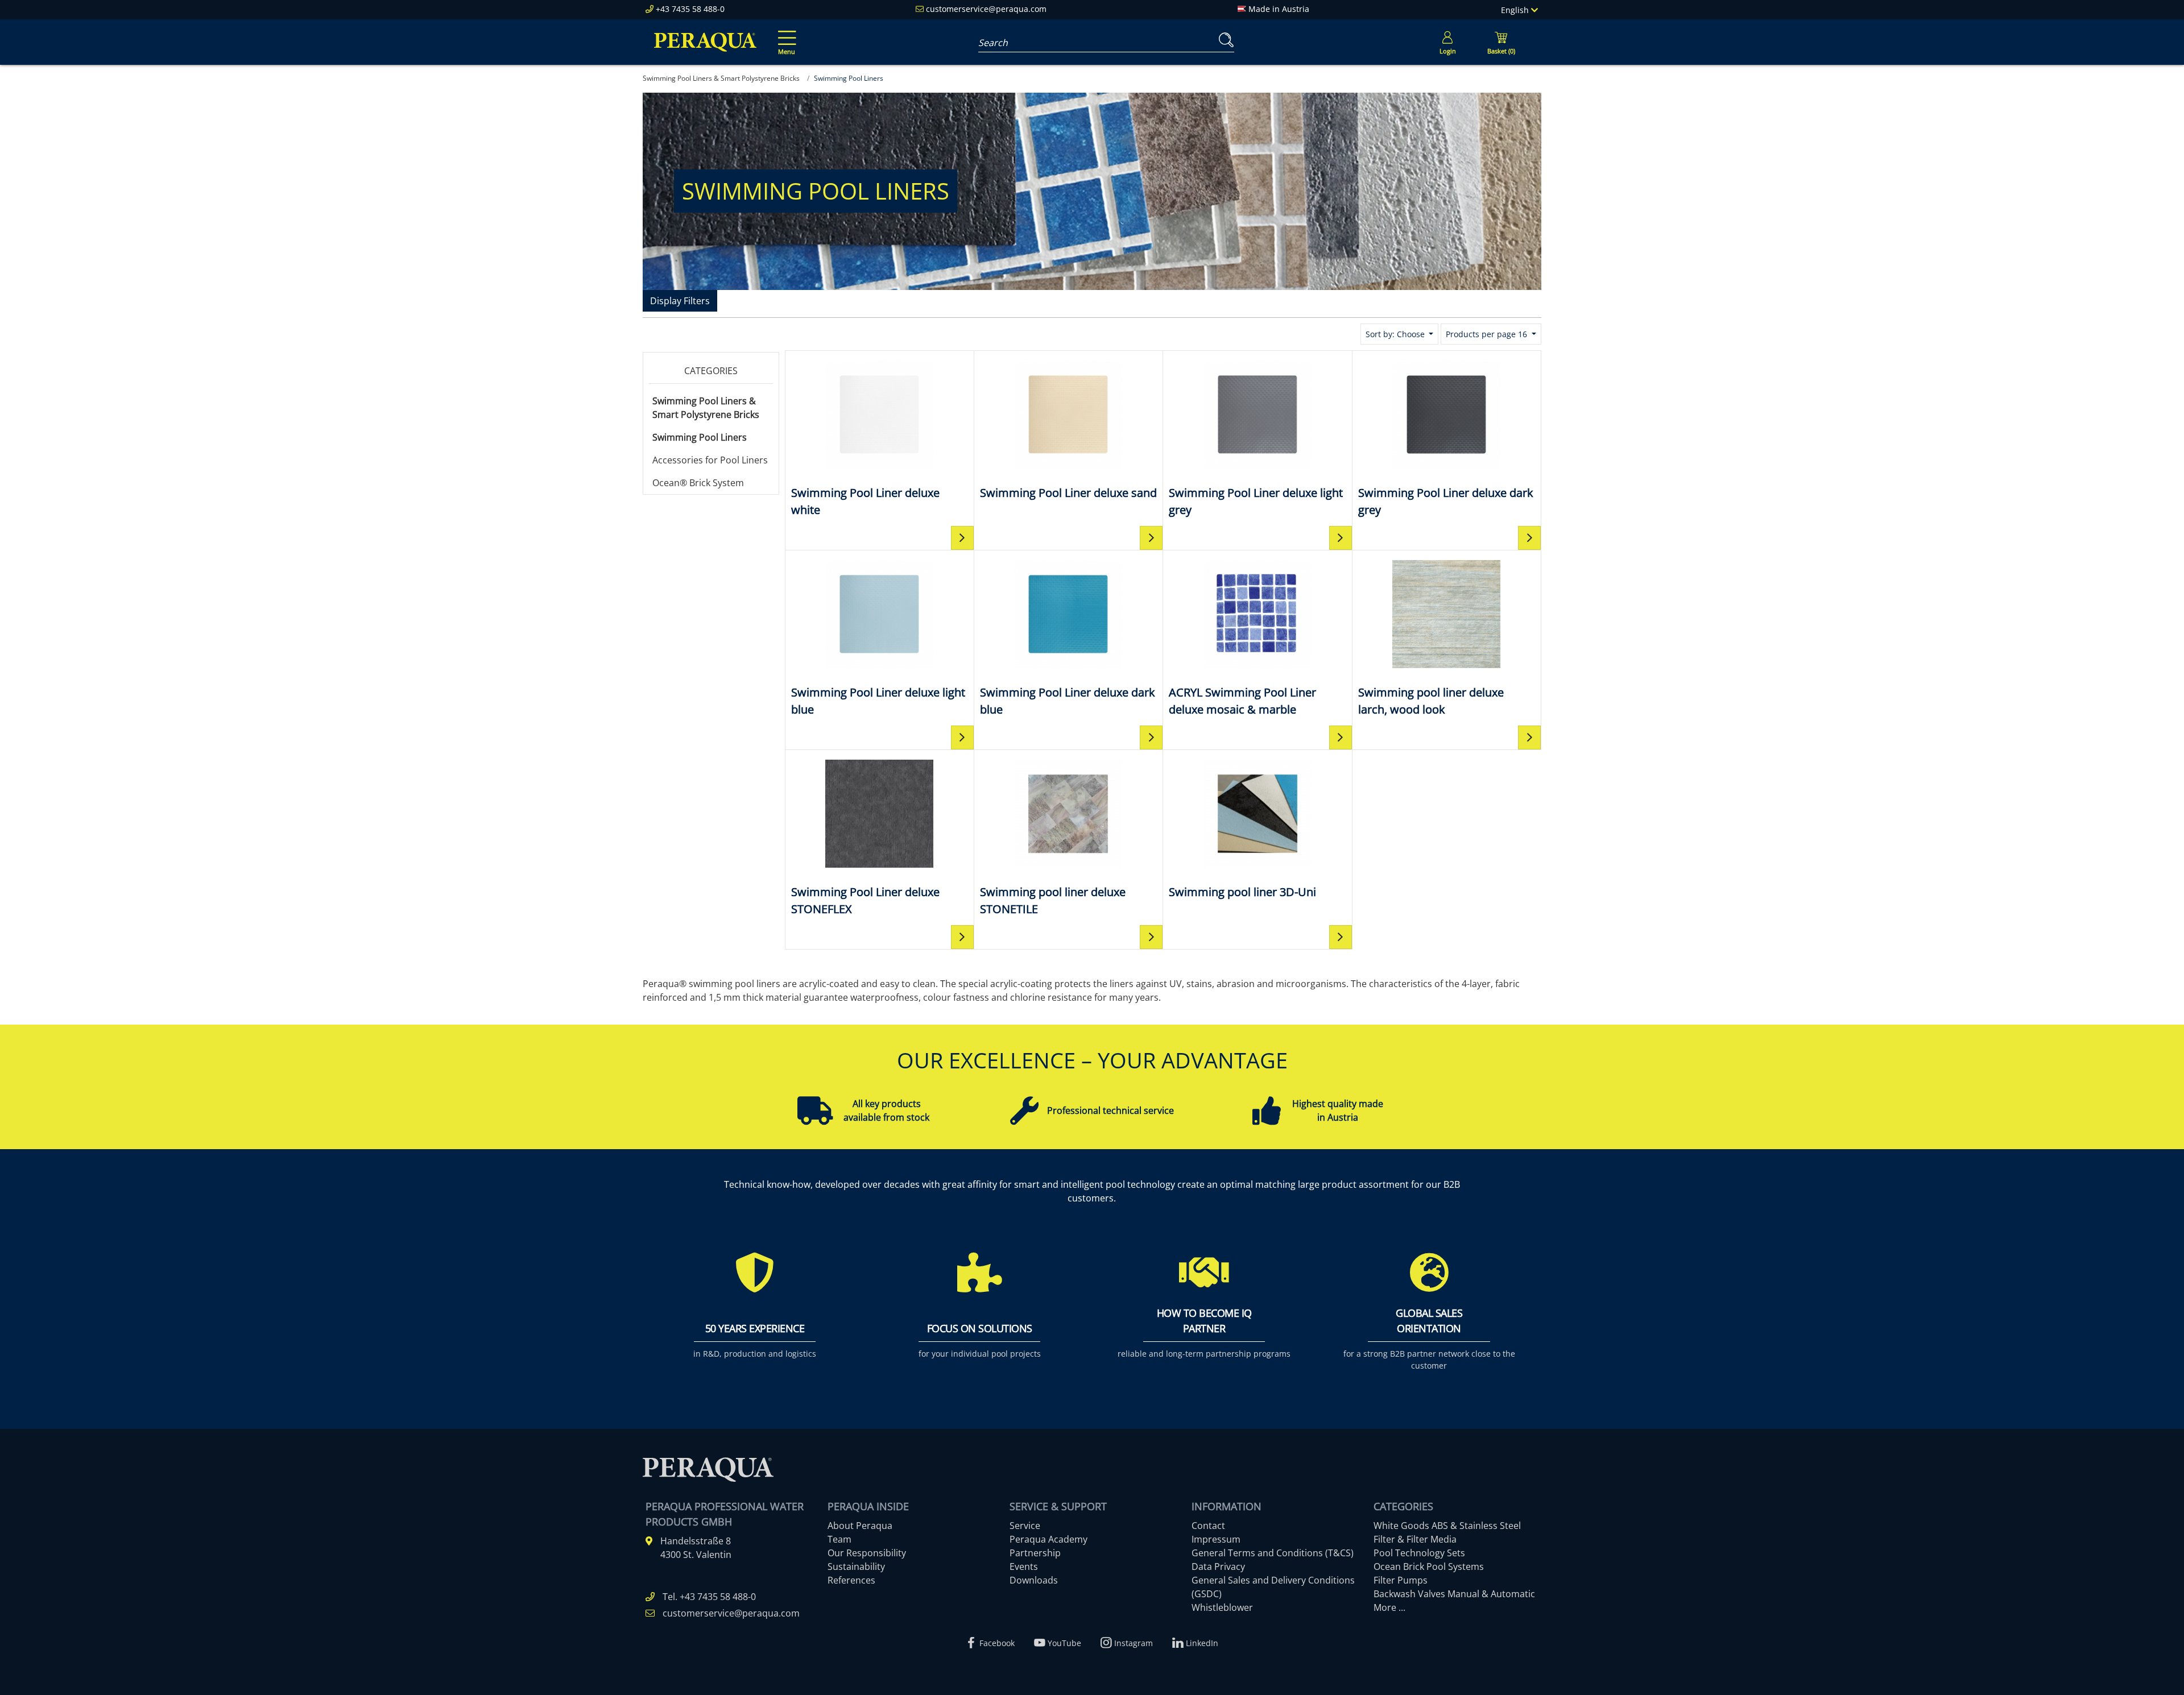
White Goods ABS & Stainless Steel (1447, 1526)
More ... (1389, 1607)
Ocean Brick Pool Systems (1429, 1566)
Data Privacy (1218, 1566)
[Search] (1224, 40)
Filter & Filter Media (1415, 1539)
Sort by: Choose (1396, 334)
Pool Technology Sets (1419, 1553)
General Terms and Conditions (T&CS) (1273, 1553)
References (851, 1580)
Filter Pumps (1401, 1580)
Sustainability (856, 1566)
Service (1025, 1526)
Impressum (1216, 1539)
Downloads (1034, 1580)
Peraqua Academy (1048, 1539)
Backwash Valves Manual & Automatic (1454, 1594)
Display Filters (680, 301)
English (1516, 10)
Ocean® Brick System (698, 483)
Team (839, 1539)
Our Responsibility (867, 1553)
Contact (1208, 1526)
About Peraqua (860, 1526)
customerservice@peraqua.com (986, 9)
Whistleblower (1222, 1607)
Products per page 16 (1488, 334)
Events (1024, 1566)
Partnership (1035, 1553)
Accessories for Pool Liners (710, 460)
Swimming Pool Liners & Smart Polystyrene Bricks (706, 408)
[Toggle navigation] (785, 35)
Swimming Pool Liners (700, 437)
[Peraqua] (705, 42)
